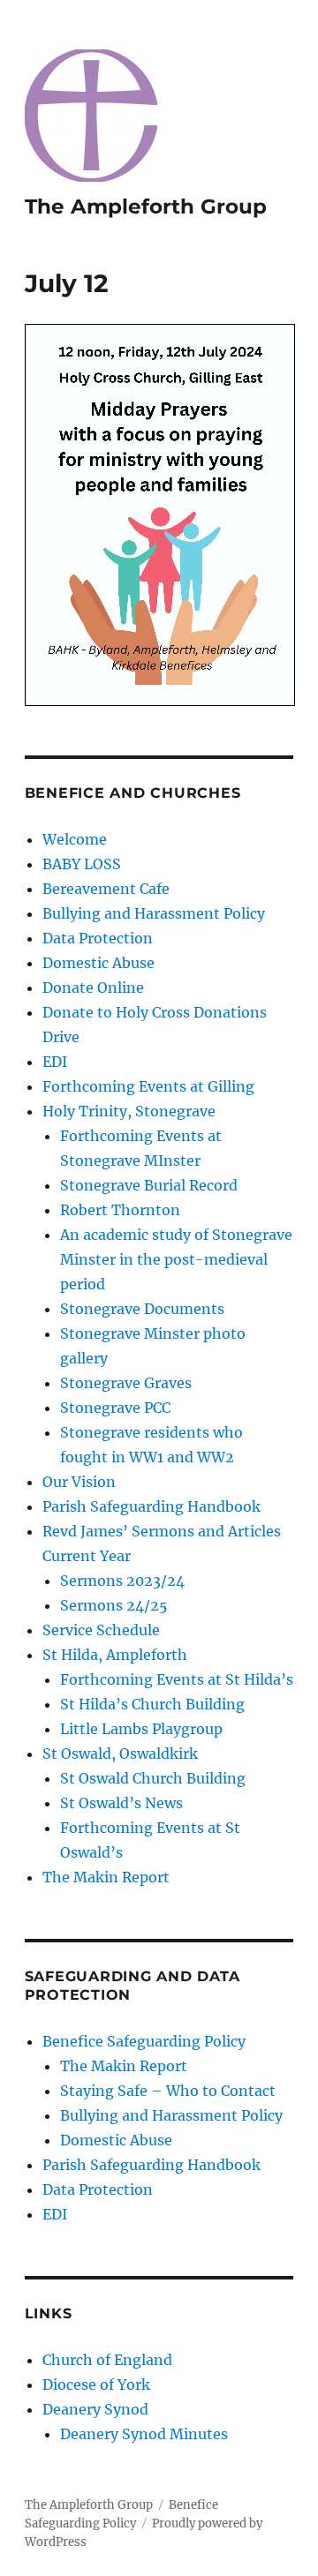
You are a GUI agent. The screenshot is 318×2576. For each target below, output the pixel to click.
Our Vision (79, 1482)
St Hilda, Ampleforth (115, 1655)
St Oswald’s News (121, 1803)
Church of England (107, 2360)
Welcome (75, 839)
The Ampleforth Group (146, 207)
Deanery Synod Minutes (144, 2434)
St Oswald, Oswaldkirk (120, 1754)
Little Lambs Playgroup (141, 1729)
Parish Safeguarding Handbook (151, 1506)
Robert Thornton (120, 1210)
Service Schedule (101, 1630)
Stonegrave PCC (115, 1408)
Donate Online (93, 988)
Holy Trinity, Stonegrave (129, 1111)
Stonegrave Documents (142, 1309)
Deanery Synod (95, 2409)
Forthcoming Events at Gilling (148, 1086)
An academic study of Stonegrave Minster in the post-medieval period (176, 1259)
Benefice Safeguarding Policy (144, 2041)
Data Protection (98, 938)
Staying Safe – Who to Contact (168, 2091)
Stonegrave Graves (126, 1383)
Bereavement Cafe (106, 889)
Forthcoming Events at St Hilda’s (177, 1679)
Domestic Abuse (98, 963)
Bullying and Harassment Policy (154, 913)
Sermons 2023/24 (122, 1581)
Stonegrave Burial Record (149, 1185)
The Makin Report (106, 1877)
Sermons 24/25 (114, 1605)
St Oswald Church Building (153, 1778)
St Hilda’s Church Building (152, 1704)
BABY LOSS (82, 864)
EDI (55, 1062)
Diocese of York (96, 2384)
